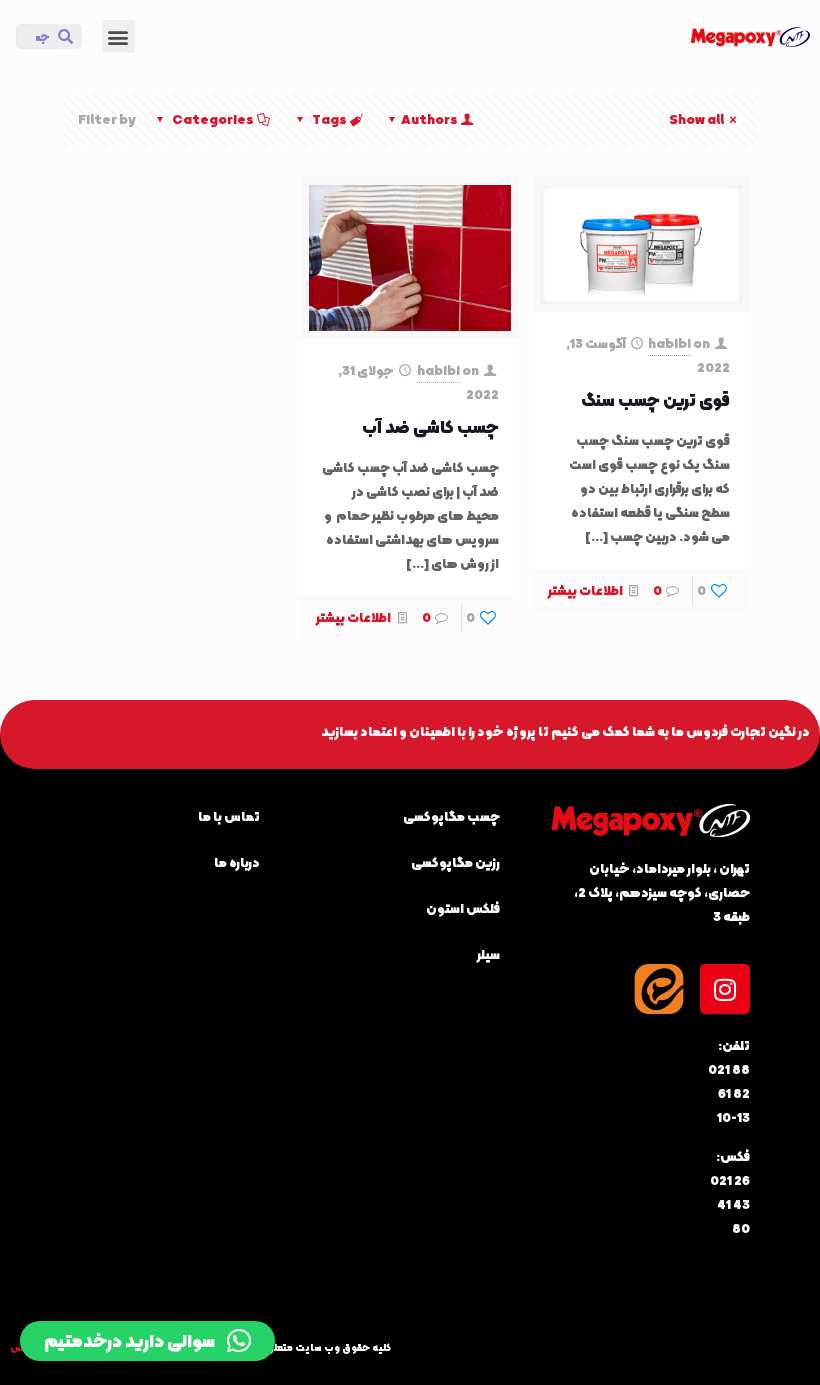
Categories (213, 119)
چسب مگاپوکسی (451, 816)
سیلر (488, 954)
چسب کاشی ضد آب (430, 427)
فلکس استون (463, 908)
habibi (669, 343)
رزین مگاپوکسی (455, 862)
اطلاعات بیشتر (585, 590)
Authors (429, 119)
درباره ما (237, 862)
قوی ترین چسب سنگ (655, 400)
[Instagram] (725, 989)
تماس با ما (229, 816)
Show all (696, 119)
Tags (329, 119)
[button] (118, 36)
